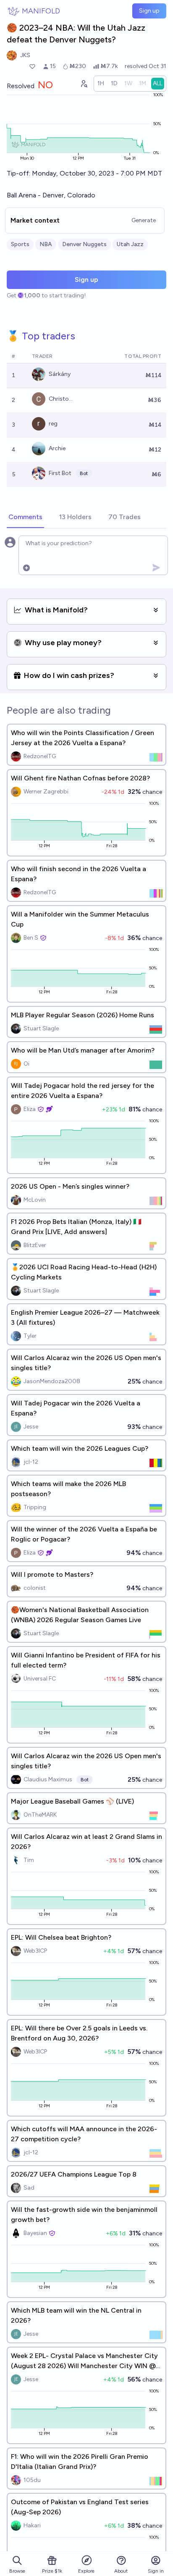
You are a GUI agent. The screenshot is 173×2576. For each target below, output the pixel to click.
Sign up (149, 11)
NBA (46, 244)
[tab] (25, 517)
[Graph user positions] (84, 84)
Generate (144, 220)
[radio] (101, 84)
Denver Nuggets (84, 244)
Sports (20, 244)
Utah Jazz (130, 244)
